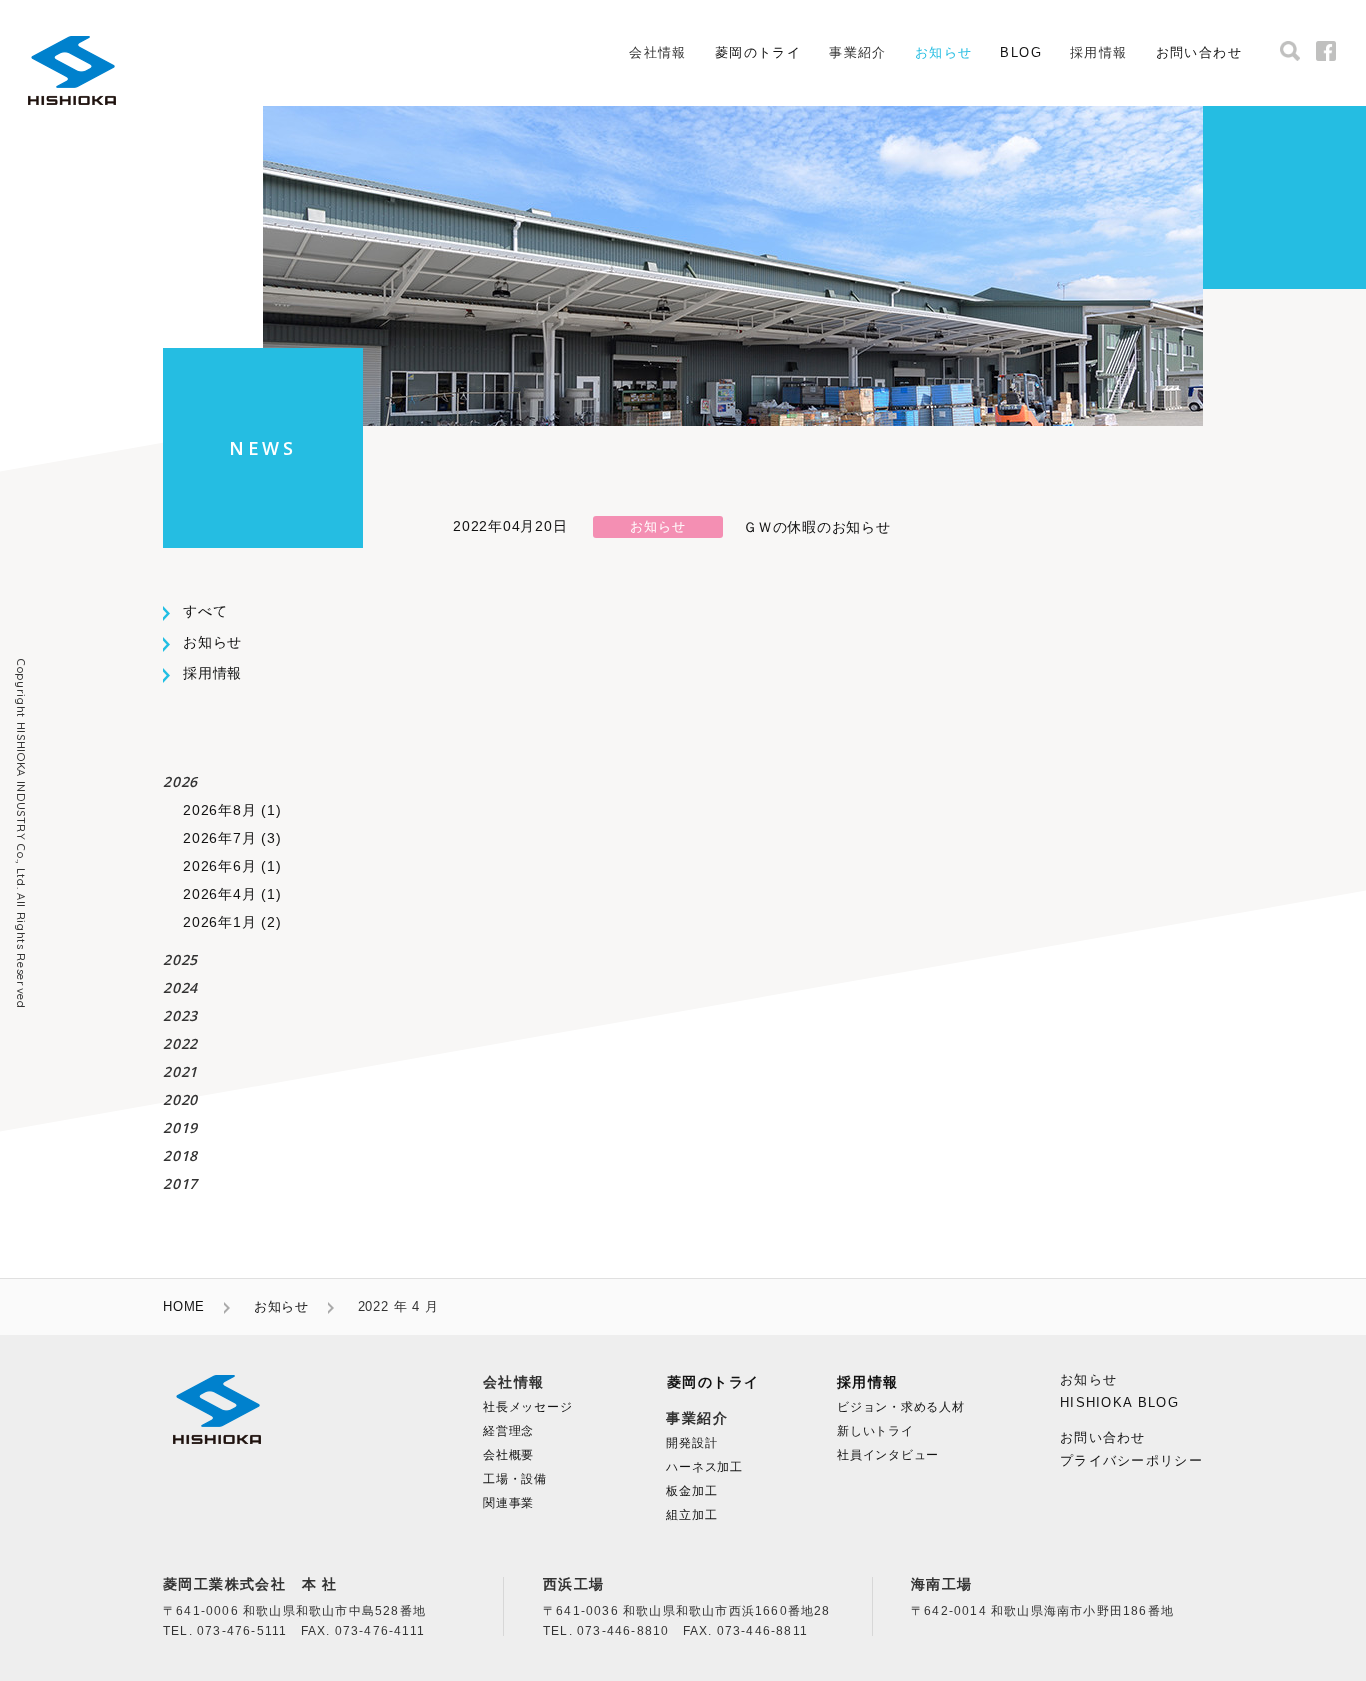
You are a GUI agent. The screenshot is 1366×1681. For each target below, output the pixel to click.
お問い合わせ (1199, 52)
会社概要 (508, 1455)
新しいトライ (875, 1431)
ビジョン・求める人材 (901, 1407)
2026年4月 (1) (232, 894)
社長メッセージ (527, 1407)
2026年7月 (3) (232, 838)
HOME (184, 1306)
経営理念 (508, 1431)
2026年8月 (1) (232, 810)
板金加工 (691, 1491)
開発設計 (691, 1443)
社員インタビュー (888, 1455)
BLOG (1021, 52)
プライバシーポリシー (1131, 1460)
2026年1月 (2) (232, 922)
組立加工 (691, 1515)
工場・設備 (515, 1479)
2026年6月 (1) (232, 866)
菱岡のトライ (758, 52)
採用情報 (212, 673)
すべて (205, 611)
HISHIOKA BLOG (1119, 1402)
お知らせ (944, 52)
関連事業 (508, 1503)
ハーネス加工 (704, 1467)
